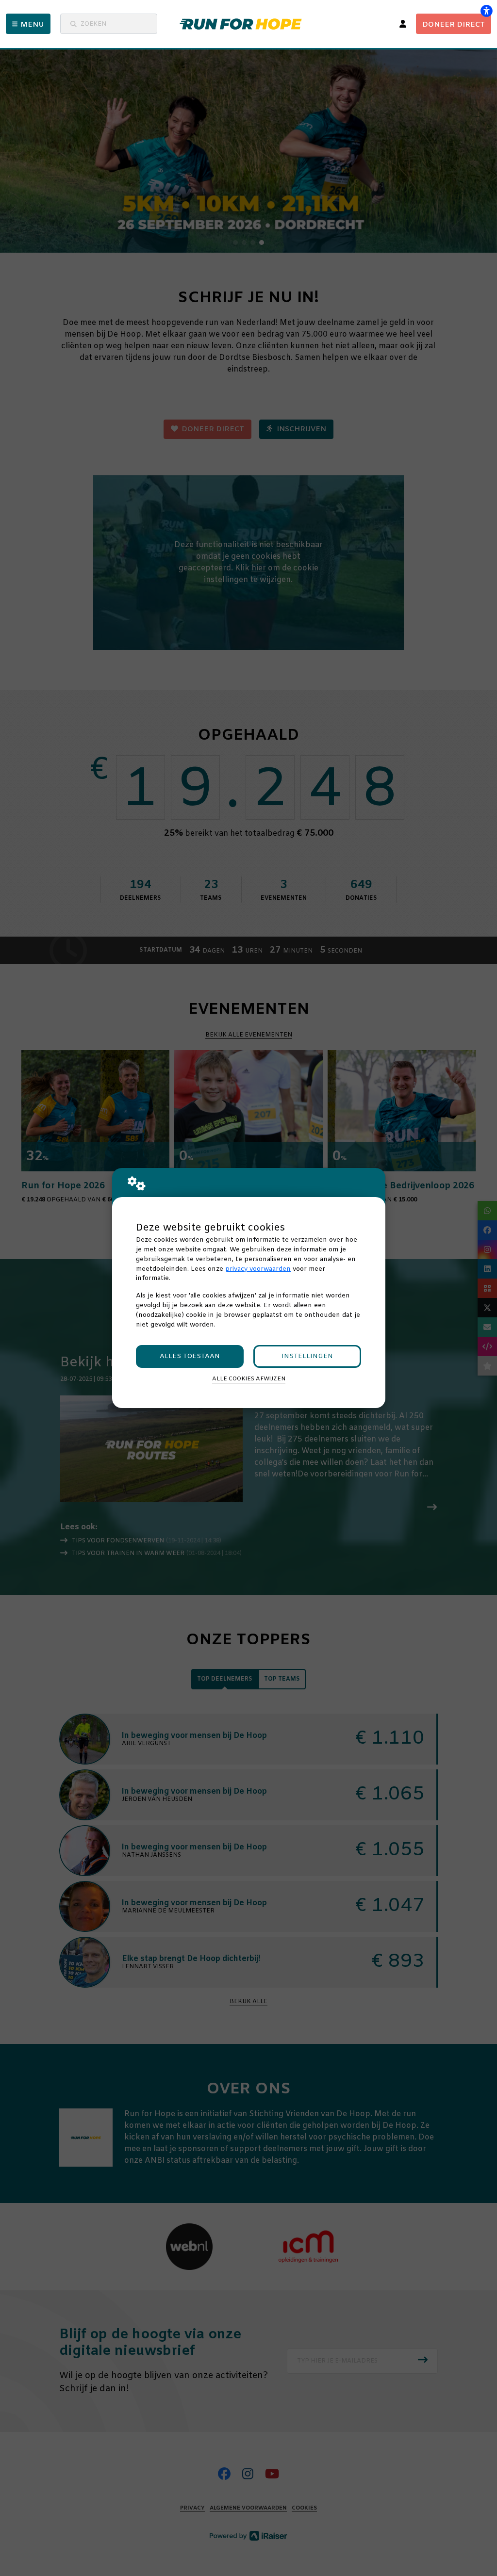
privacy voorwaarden (258, 1269)
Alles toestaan (190, 1356)
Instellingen (307, 1356)
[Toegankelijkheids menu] (486, 11)
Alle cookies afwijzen (249, 1379)
